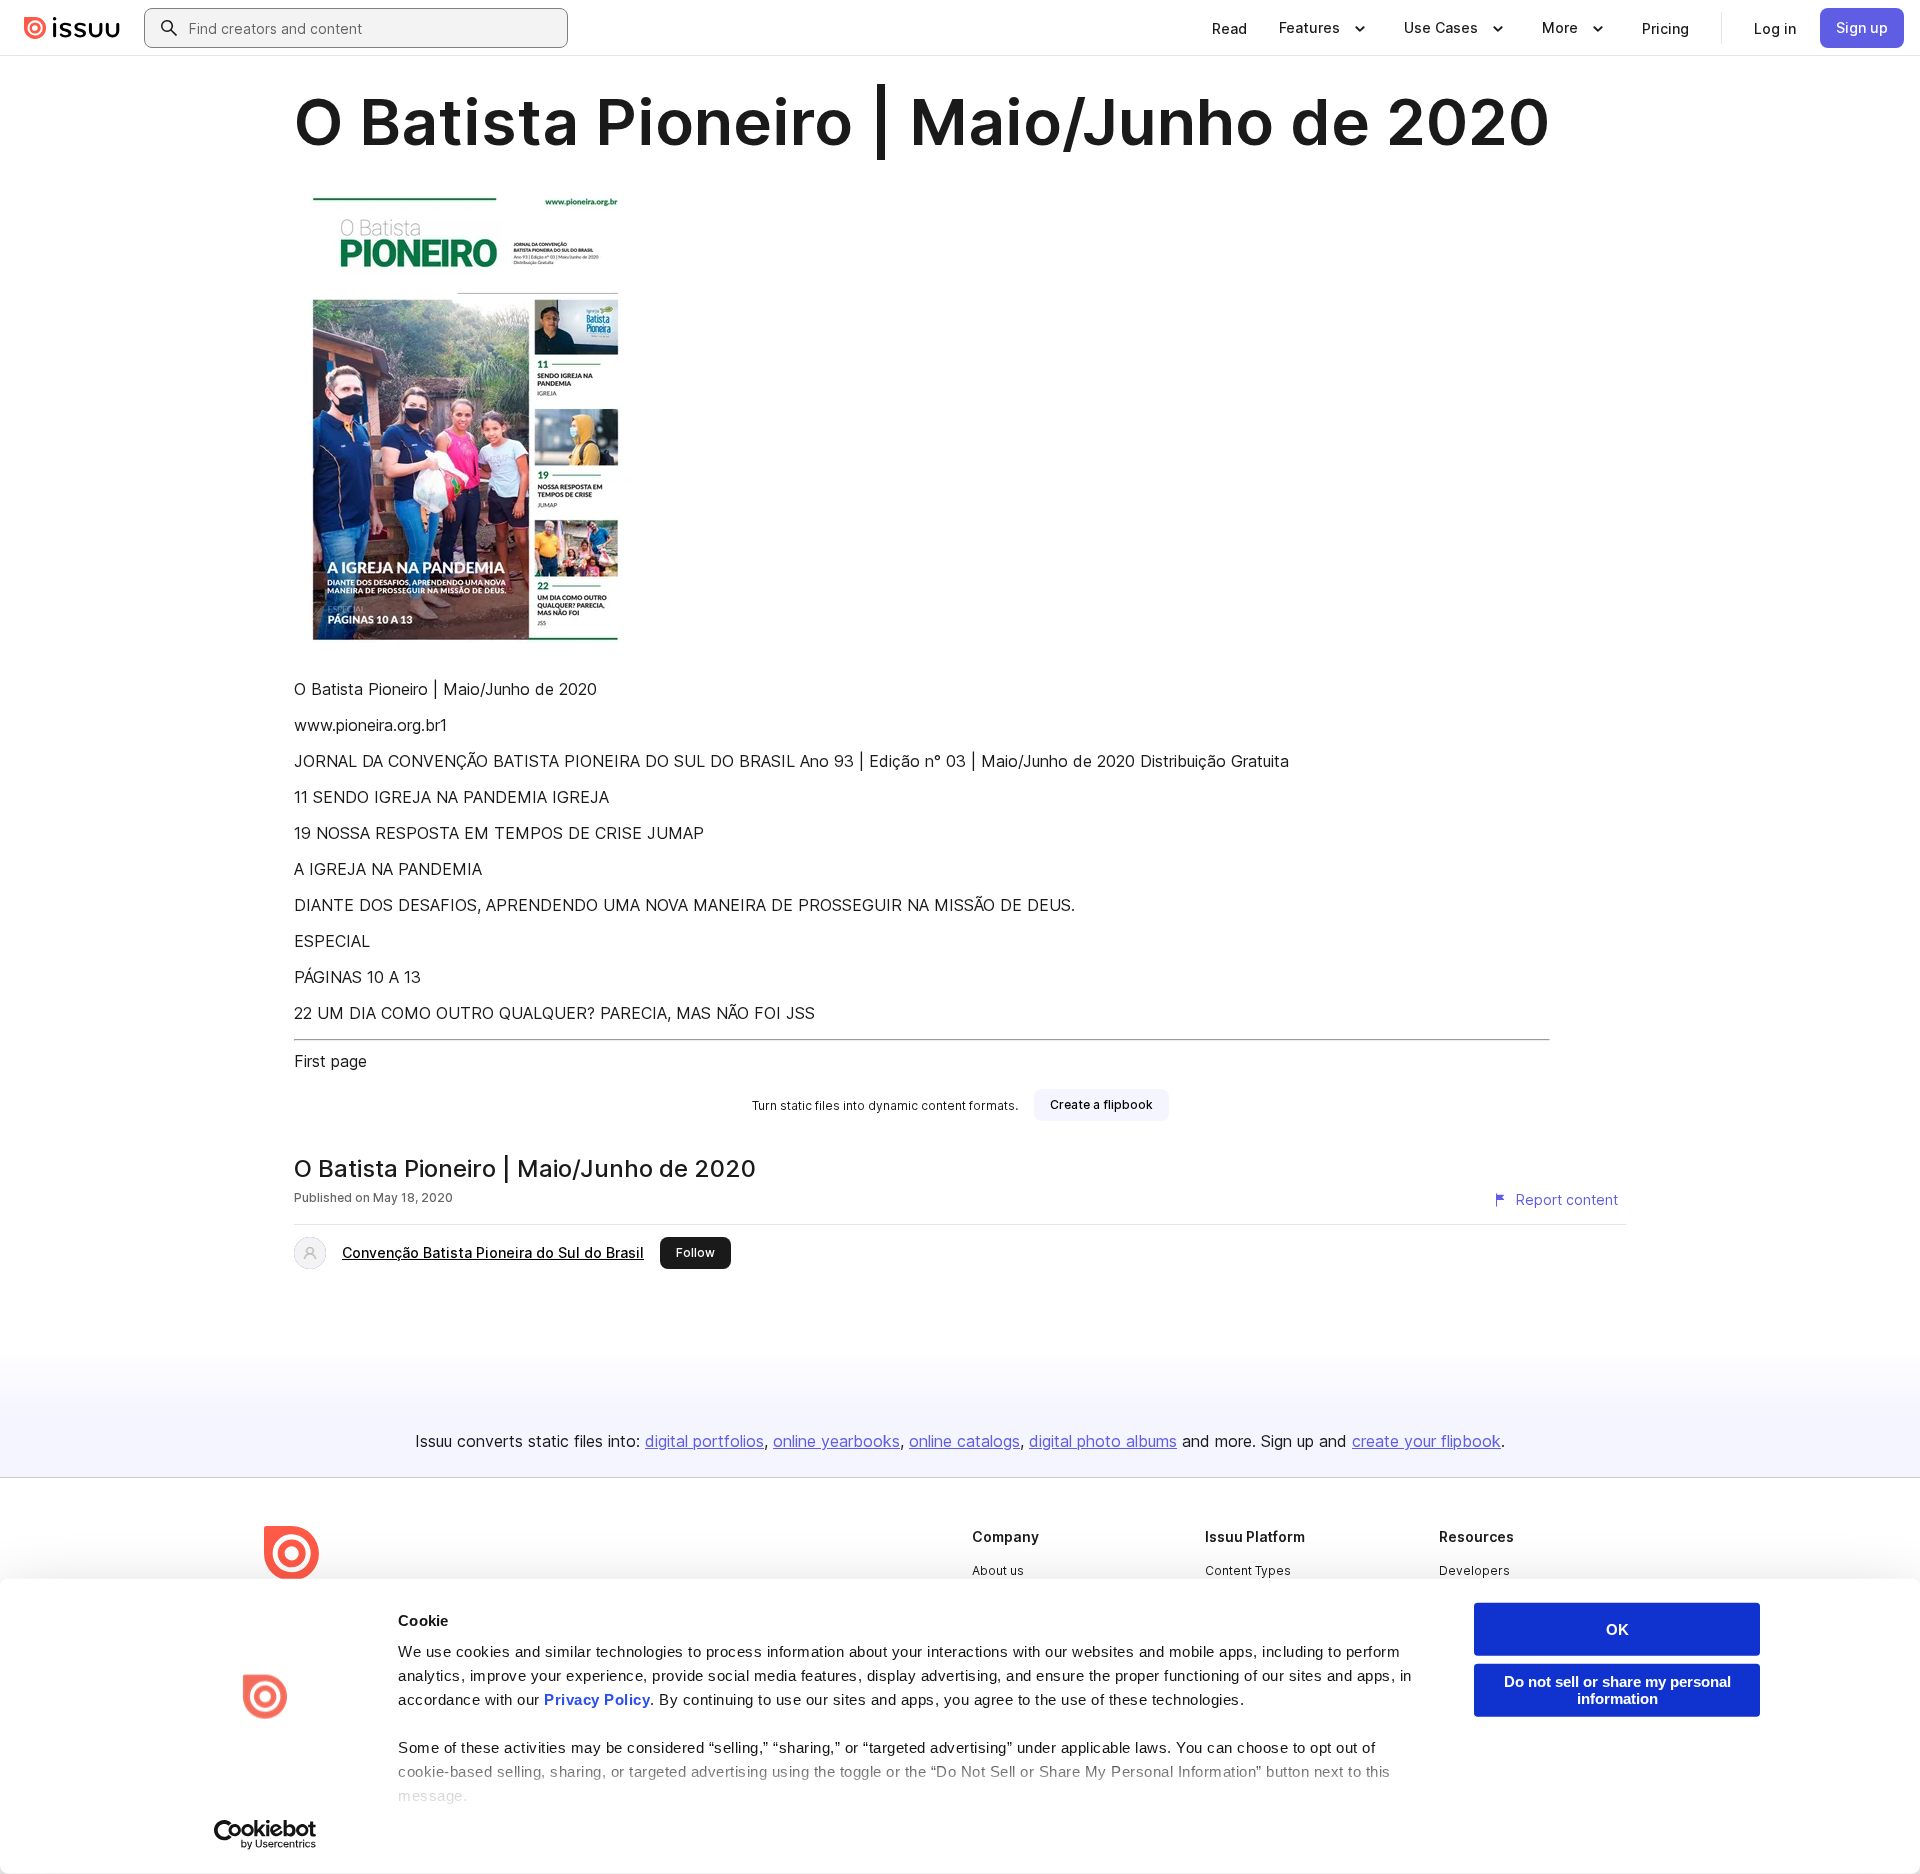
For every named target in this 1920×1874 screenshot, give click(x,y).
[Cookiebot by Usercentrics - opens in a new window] (265, 1835)
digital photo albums (1103, 1441)
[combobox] (374, 28)
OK (1617, 1629)
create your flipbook (1426, 1441)
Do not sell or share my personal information (1617, 1690)
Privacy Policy (597, 1699)
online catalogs (964, 1441)
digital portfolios (704, 1441)
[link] (1229, 28)
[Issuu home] (72, 28)
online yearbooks (836, 1441)
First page (330, 1061)
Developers (1474, 1570)
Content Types (1248, 1570)
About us (998, 1570)
